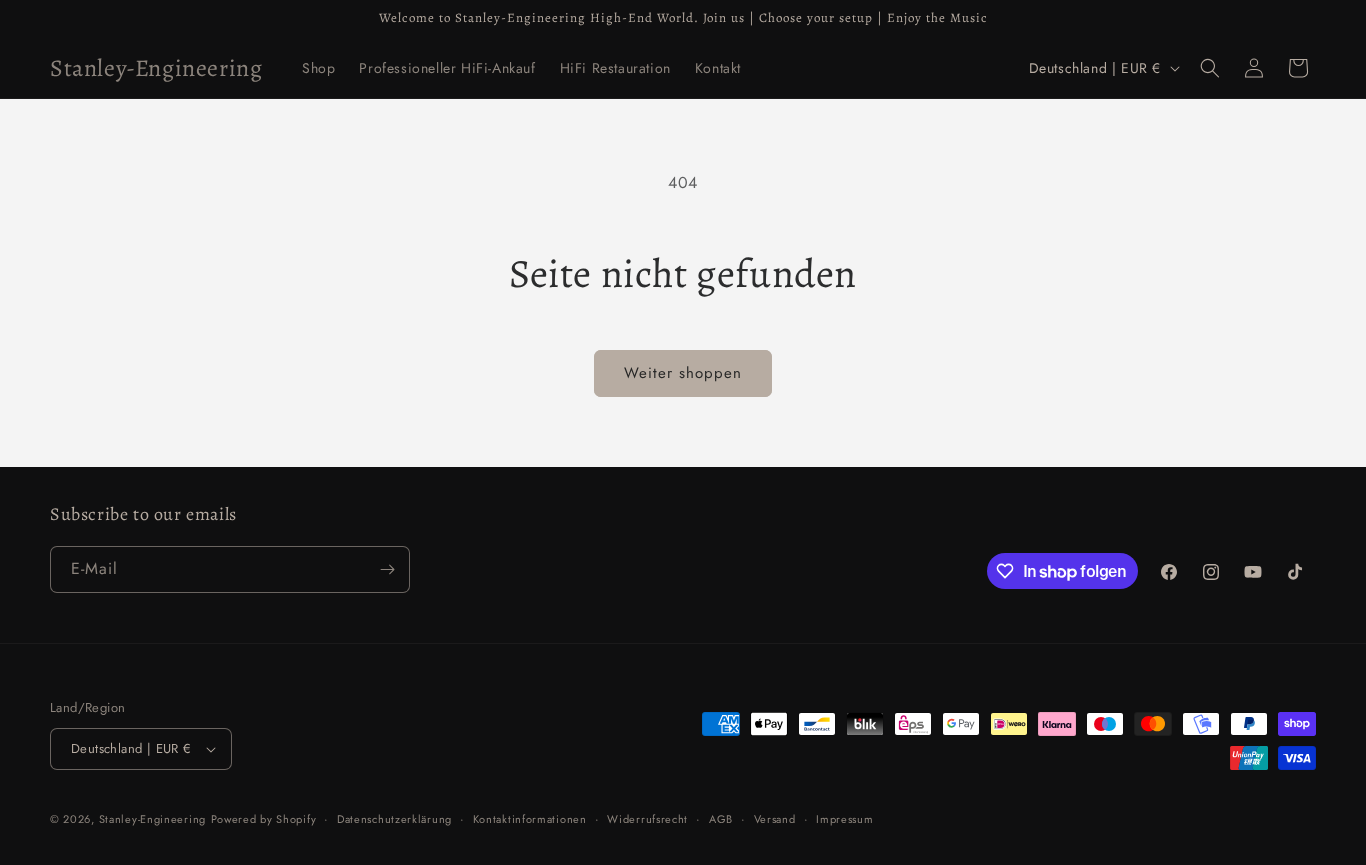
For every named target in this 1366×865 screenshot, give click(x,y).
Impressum (844, 819)
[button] (1210, 68)
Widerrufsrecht (647, 819)
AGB (721, 819)
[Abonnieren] (387, 569)
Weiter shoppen (683, 373)
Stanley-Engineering (152, 819)
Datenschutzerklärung (394, 819)
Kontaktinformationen (530, 819)
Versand (775, 819)
